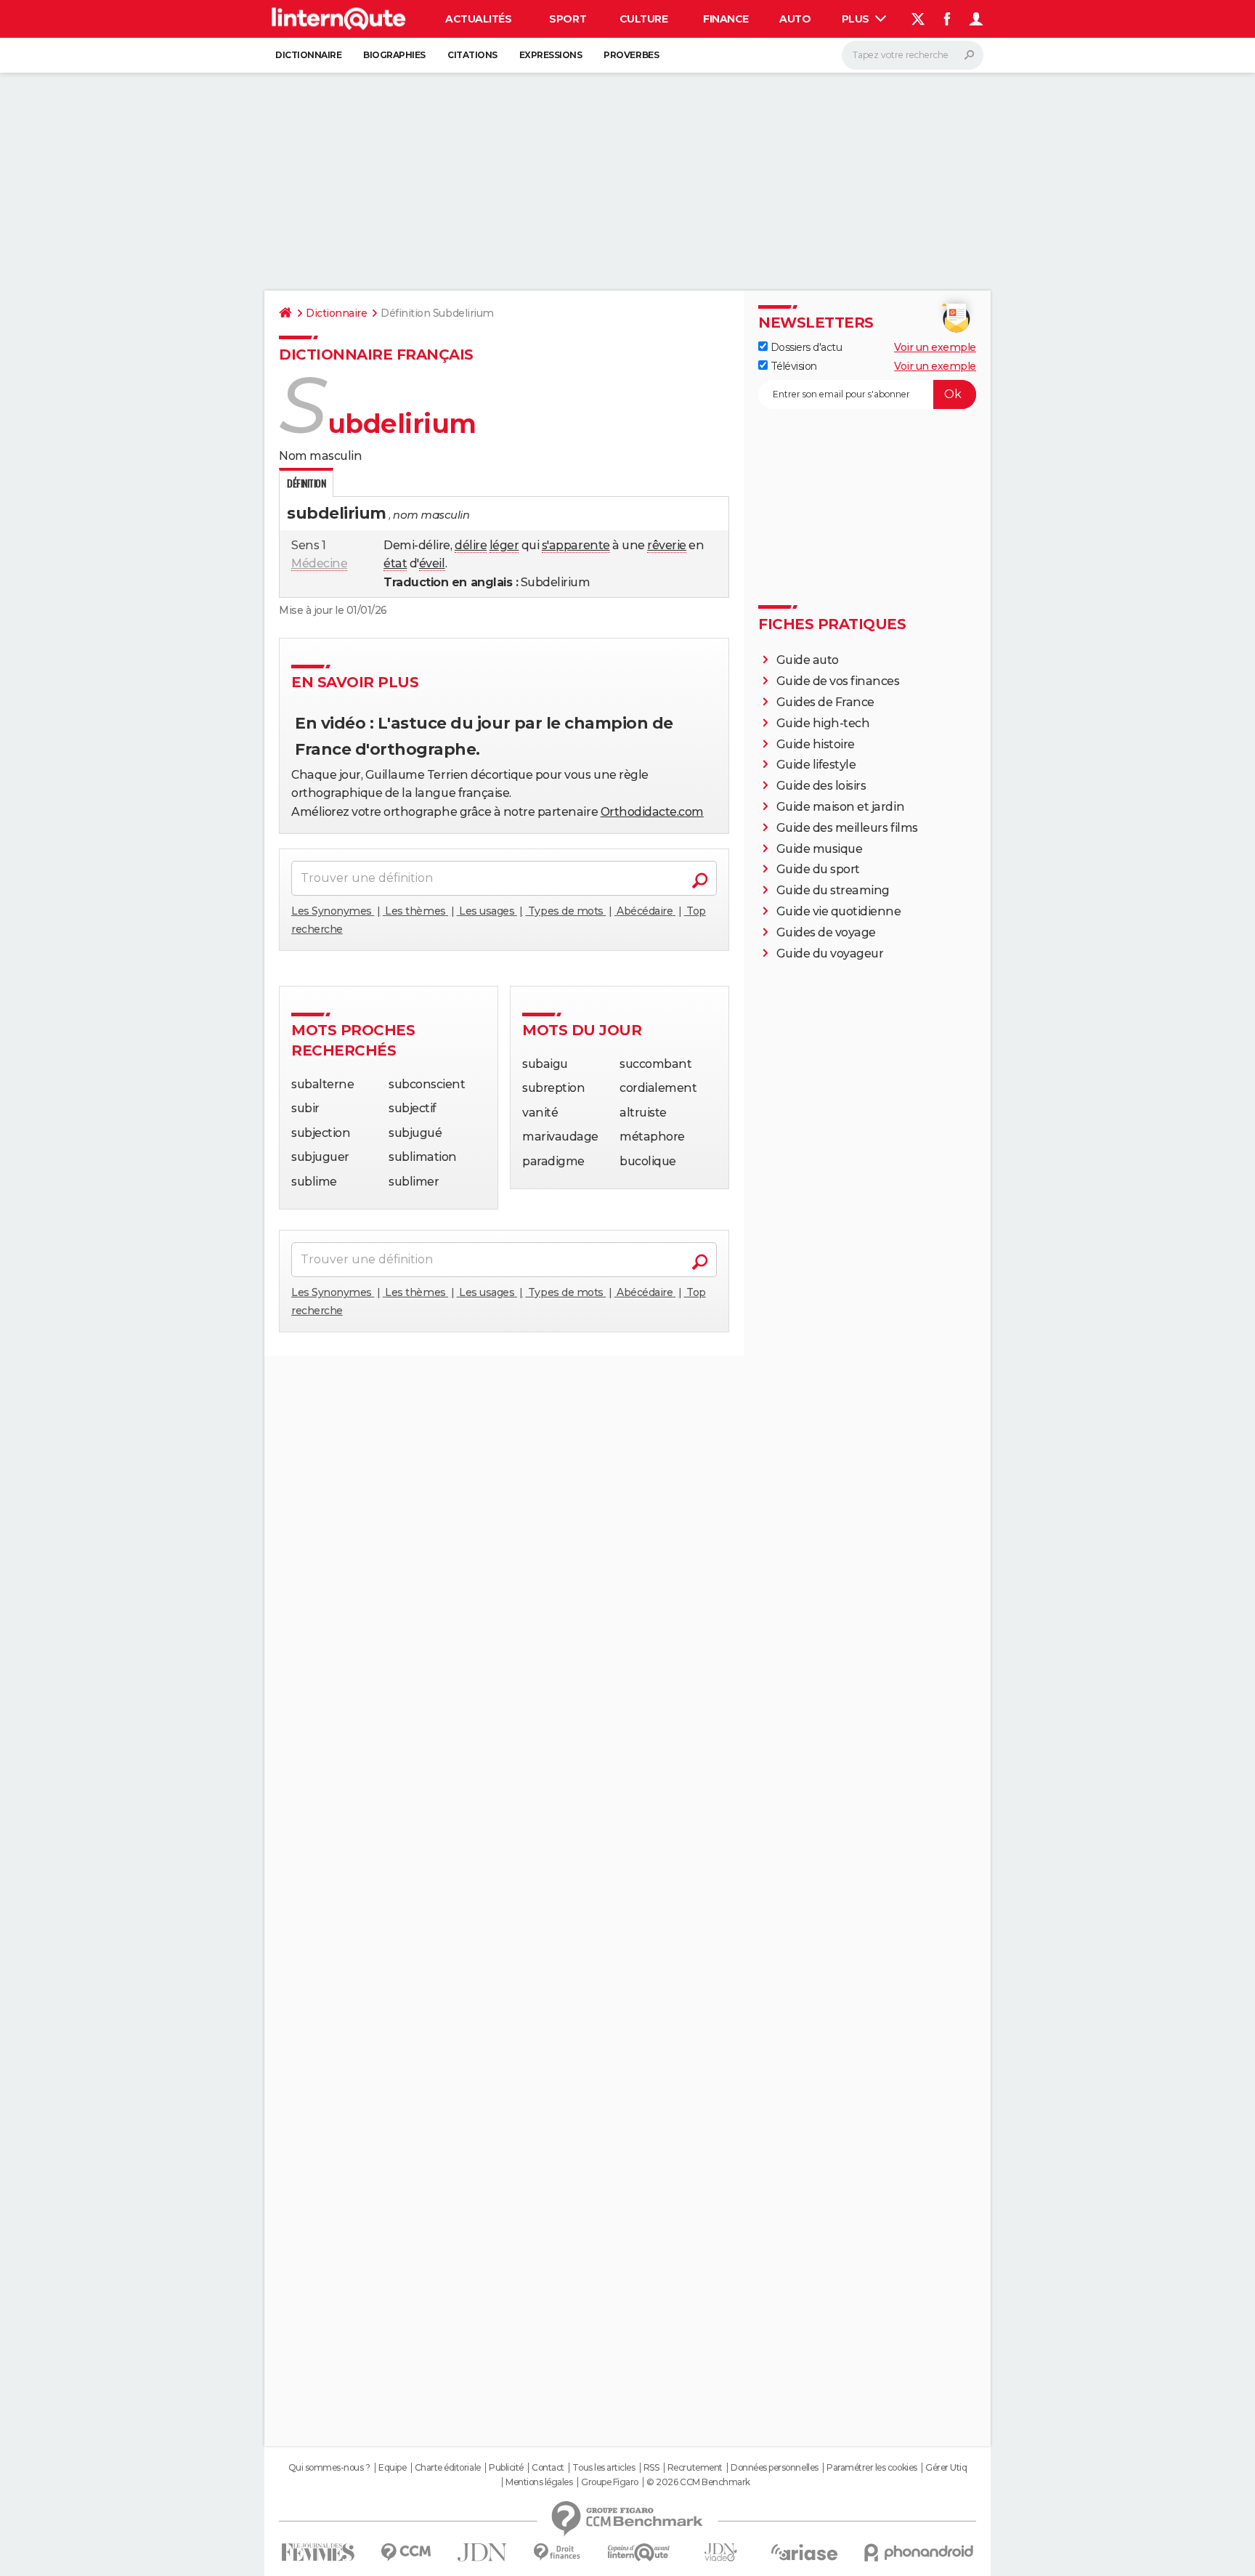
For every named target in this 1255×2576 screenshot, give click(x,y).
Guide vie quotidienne (839, 911)
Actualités (478, 19)
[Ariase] (805, 2552)
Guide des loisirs (821, 786)
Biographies (394, 55)
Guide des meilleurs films (847, 828)
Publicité (506, 2468)
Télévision (792, 366)
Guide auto (808, 660)
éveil (432, 563)
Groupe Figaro (610, 2482)
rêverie (667, 545)
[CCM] (406, 2552)
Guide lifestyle (816, 765)
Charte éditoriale (448, 2468)
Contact (548, 2468)
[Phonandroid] (919, 2552)
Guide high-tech (823, 723)
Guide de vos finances (838, 681)
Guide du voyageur (830, 953)
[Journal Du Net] (483, 2552)
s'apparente (576, 545)
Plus (857, 19)
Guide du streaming (833, 890)
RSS (651, 2468)
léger (504, 545)
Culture (644, 19)
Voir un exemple (935, 347)
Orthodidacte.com (652, 812)
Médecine (319, 563)
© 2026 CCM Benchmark (698, 2482)
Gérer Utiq (946, 2468)
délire (471, 545)
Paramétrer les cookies (872, 2468)
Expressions (551, 55)
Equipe (392, 2468)
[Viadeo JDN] (720, 2552)
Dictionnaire (308, 55)
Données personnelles (774, 2468)
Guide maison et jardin (840, 807)
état (395, 563)
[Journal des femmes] (318, 2552)
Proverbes (631, 55)
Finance (726, 19)
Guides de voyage (826, 932)
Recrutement (695, 2468)
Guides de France (825, 702)
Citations (472, 55)
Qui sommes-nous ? (329, 2468)
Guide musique (820, 849)
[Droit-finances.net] (557, 2552)
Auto (795, 19)
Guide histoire (816, 744)
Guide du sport (818, 869)
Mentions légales (539, 2482)
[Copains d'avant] (639, 2552)
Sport (568, 19)
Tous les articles (604, 2468)
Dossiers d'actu (805, 347)
